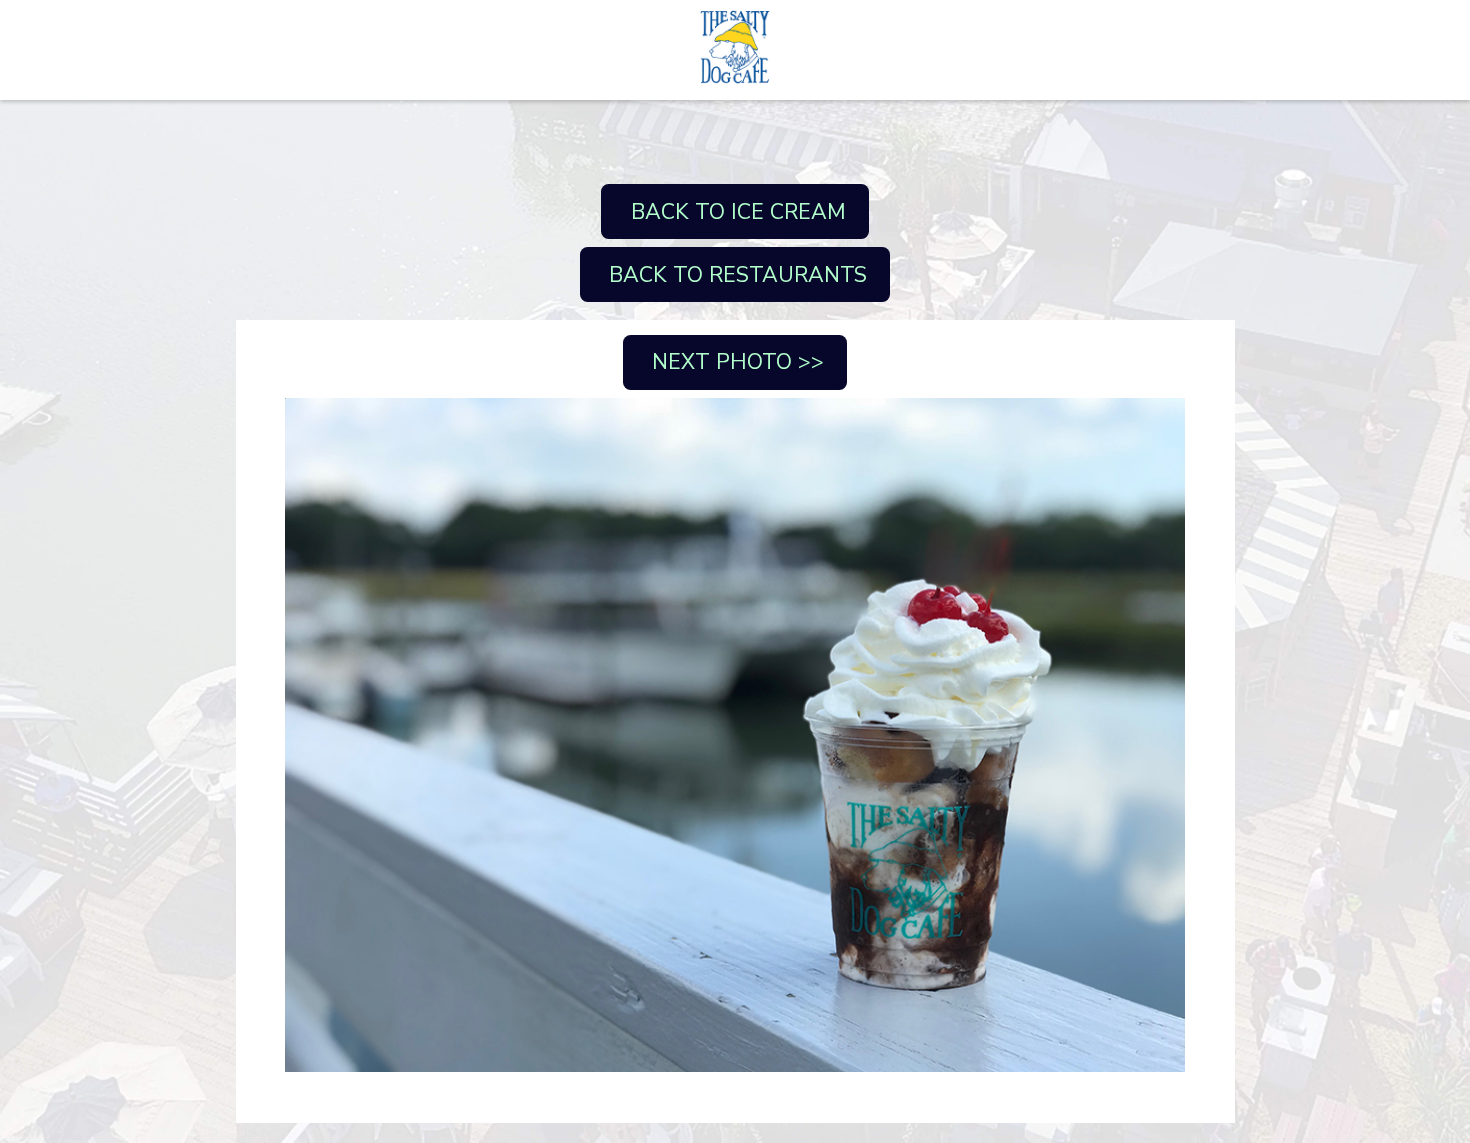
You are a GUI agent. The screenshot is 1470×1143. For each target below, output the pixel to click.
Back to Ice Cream (735, 212)
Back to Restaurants (735, 275)
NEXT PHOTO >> (735, 362)
